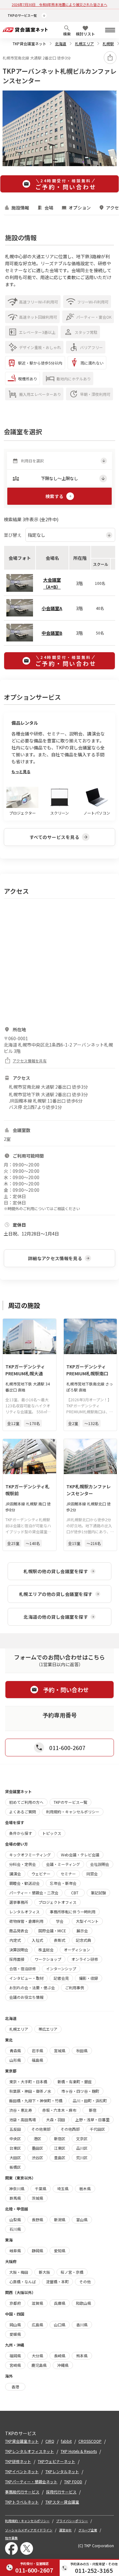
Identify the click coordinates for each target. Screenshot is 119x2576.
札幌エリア (84, 44)
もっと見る (21, 771)
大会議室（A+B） (52, 583)
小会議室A (52, 608)
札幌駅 (108, 44)
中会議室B (52, 633)
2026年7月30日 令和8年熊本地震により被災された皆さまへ (60, 4)
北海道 (61, 44)
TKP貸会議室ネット (30, 44)
